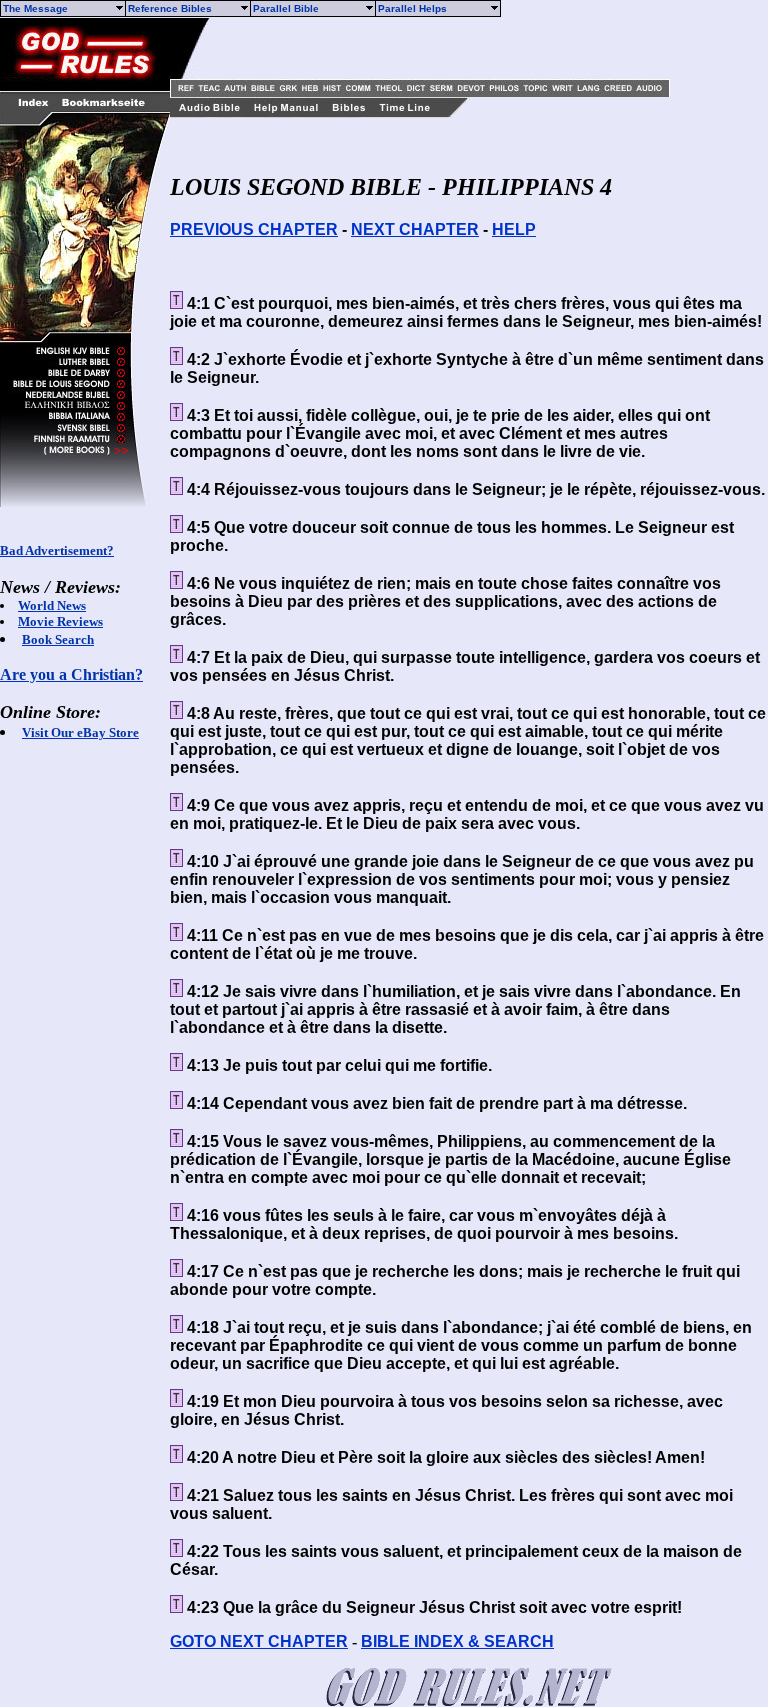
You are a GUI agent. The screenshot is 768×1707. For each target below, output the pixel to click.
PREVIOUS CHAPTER (254, 229)
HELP (514, 229)
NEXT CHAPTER (415, 229)
